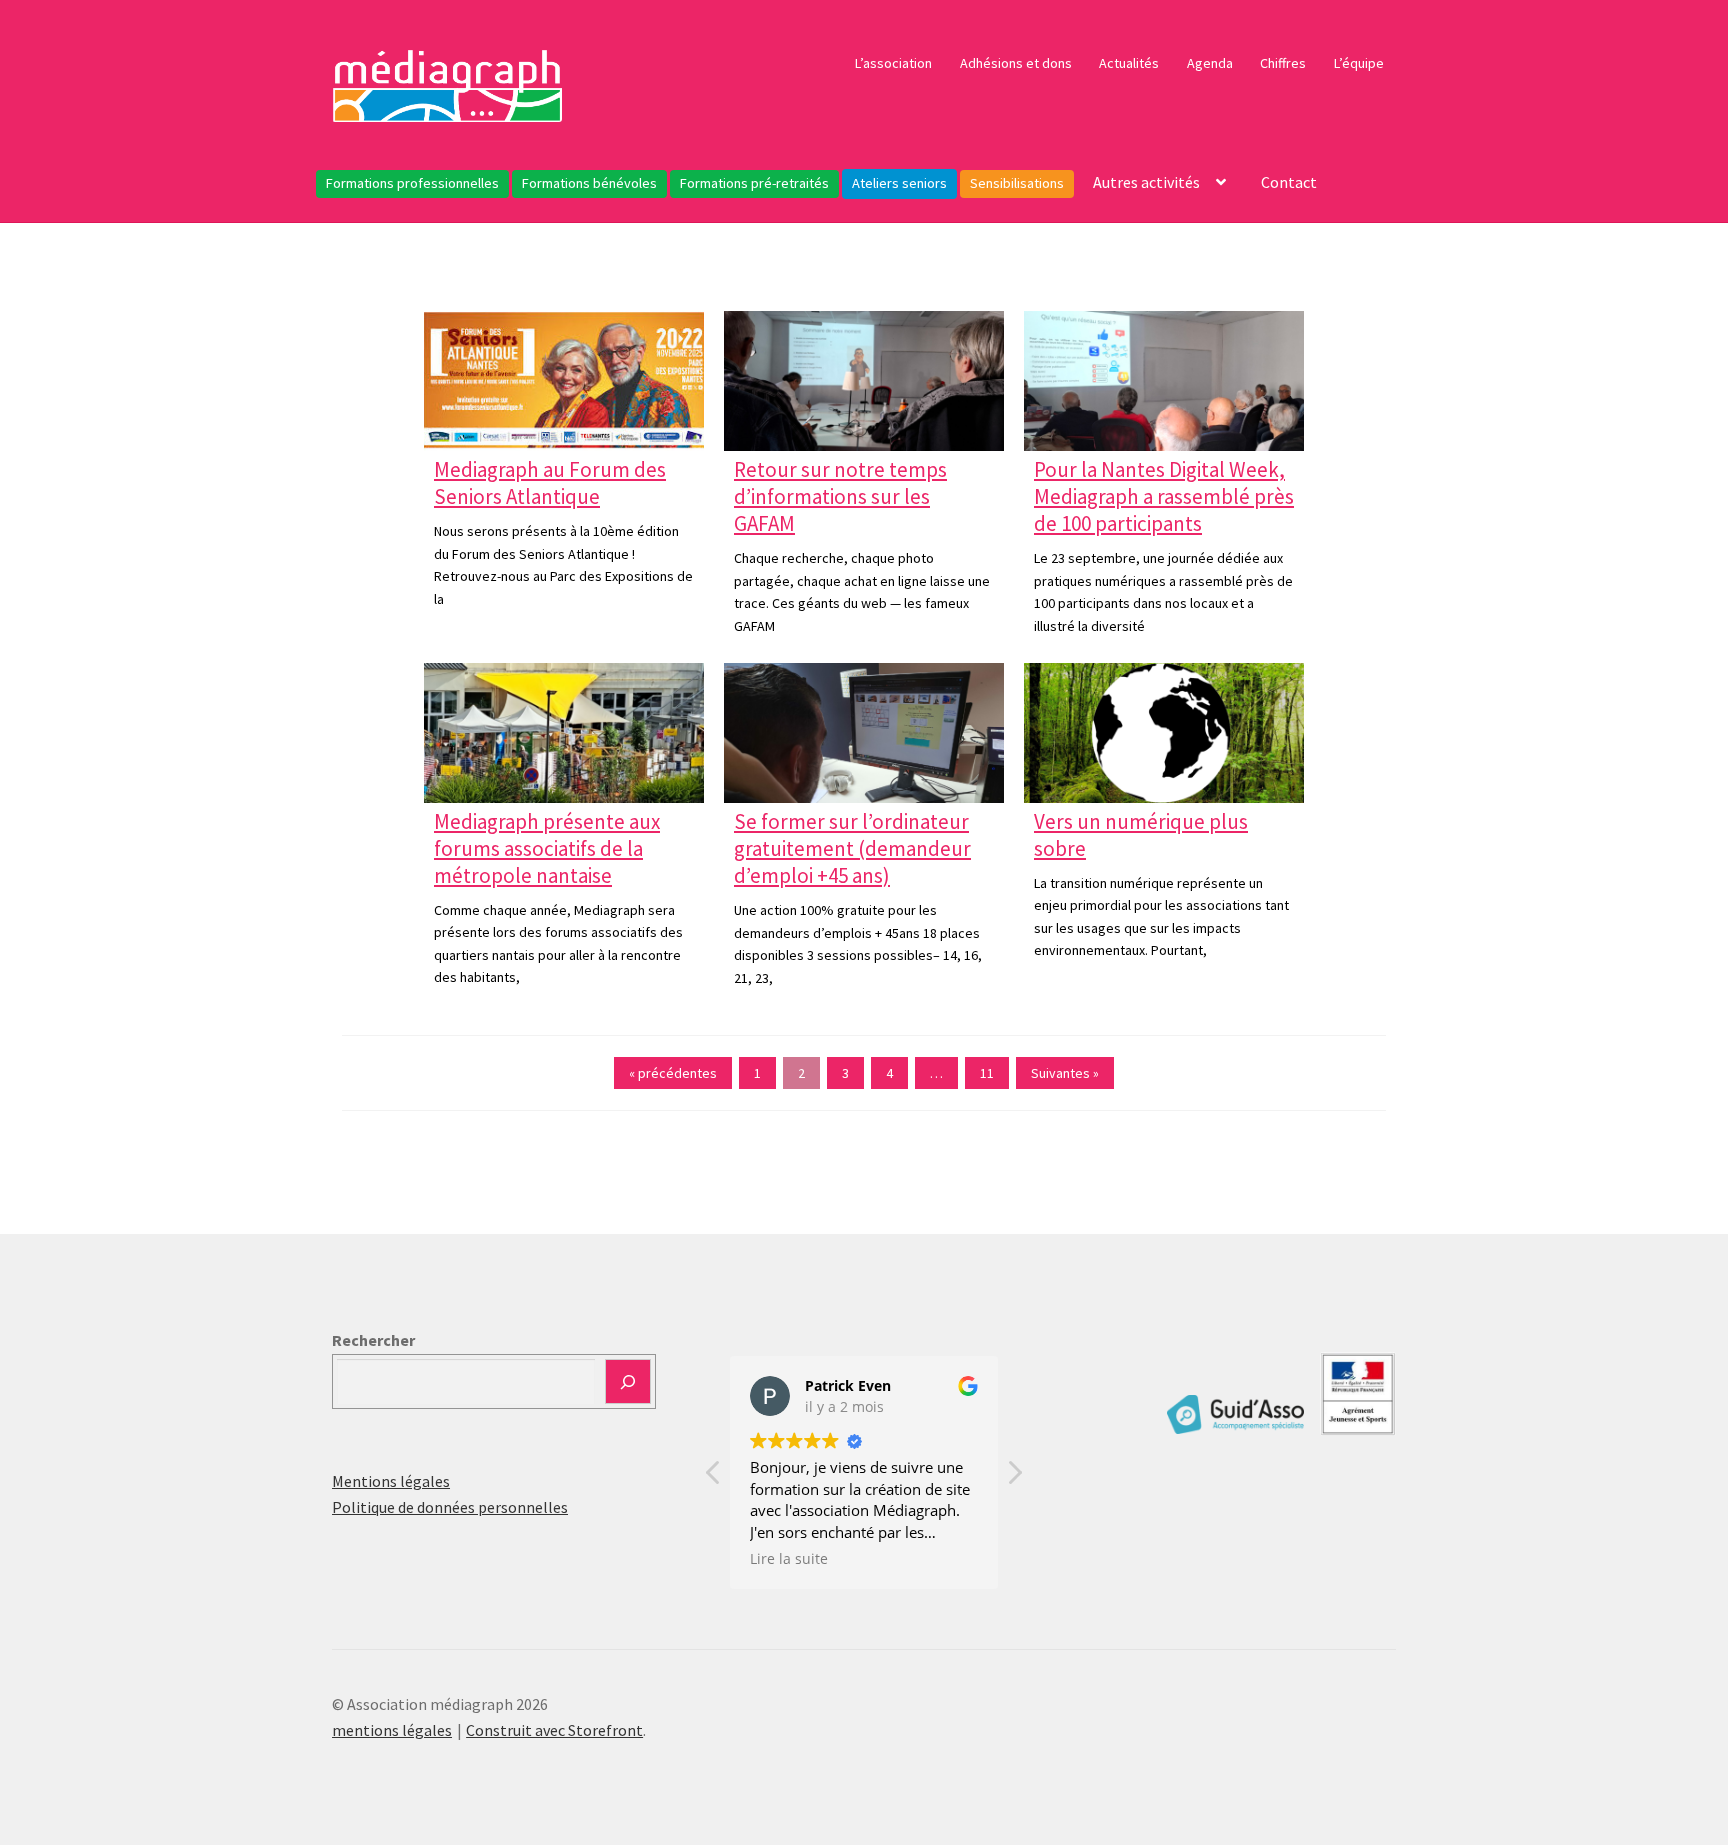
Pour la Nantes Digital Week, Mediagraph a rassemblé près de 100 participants (1164, 496)
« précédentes (673, 1073)
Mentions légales (391, 1481)
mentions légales (392, 1730)
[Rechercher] (628, 1382)
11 (987, 1073)
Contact (1289, 182)
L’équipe (1359, 63)
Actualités (1129, 63)
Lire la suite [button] (789, 1559)
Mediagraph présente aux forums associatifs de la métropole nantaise (547, 848)
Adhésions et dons (1016, 63)
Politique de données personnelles (450, 1507)
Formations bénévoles (589, 183)
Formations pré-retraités (754, 183)
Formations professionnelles (412, 183)
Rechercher (373, 1340)
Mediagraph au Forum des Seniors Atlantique (550, 483)
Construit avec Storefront (554, 1730)
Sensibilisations (1017, 183)
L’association (893, 63)
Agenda (1210, 63)
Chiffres (1283, 63)
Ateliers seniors (899, 183)
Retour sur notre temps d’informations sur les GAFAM (840, 496)
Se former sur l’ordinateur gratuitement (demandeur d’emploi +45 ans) (852, 848)
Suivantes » (1065, 1073)
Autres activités (1146, 182)
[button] (1014, 1478)
